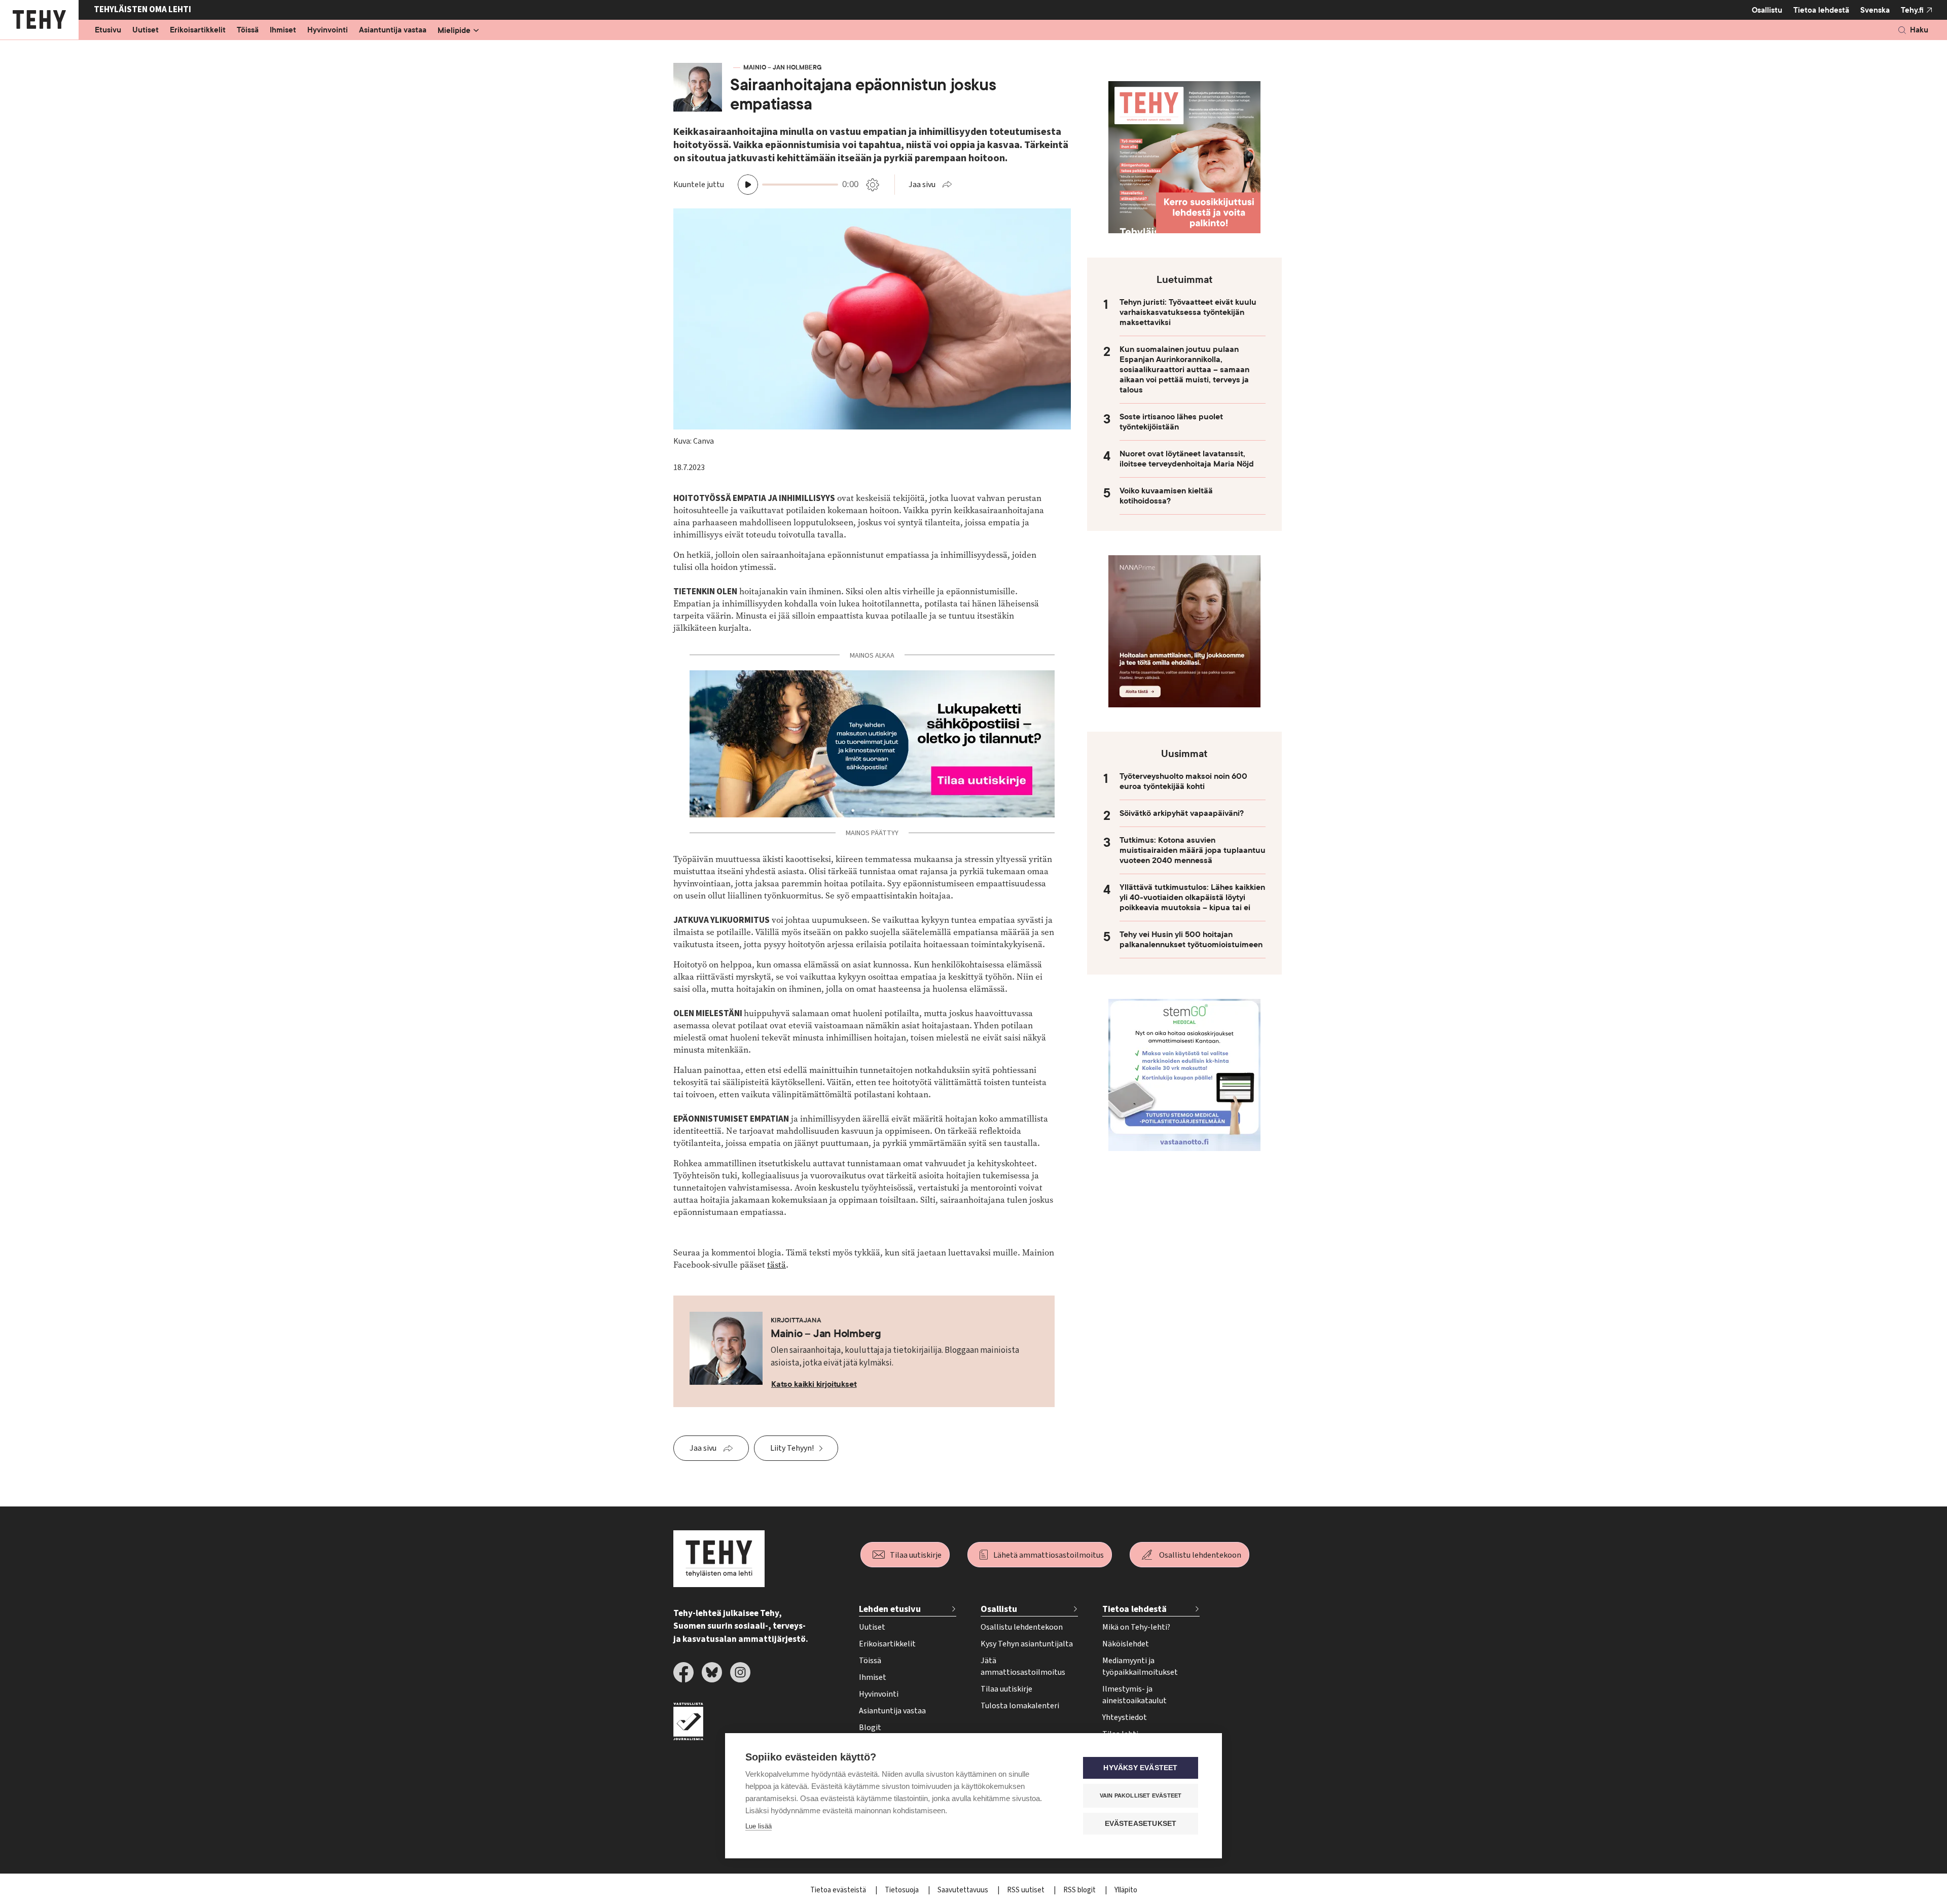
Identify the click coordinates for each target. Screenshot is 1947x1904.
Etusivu (108, 30)
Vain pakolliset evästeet (1141, 1795)
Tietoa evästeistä (839, 1890)
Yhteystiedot (1125, 1717)
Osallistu (1767, 10)
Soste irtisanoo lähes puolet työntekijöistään (1171, 422)
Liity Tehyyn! (792, 1448)
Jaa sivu (922, 185)
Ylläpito (1126, 1890)
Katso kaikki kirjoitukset (814, 1384)
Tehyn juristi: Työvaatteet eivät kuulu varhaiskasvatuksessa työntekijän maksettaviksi (1188, 312)
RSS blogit (1080, 1890)
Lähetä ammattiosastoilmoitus (1049, 1555)
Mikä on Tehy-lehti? (1136, 1627)
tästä (777, 1265)
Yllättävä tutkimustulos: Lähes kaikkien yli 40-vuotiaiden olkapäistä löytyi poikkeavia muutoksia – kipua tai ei (1192, 897)
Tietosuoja (903, 1890)
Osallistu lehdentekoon (1200, 1555)
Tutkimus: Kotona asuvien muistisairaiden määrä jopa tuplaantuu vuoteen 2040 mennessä (1193, 850)
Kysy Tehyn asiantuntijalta (1027, 1644)
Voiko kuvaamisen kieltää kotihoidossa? (1166, 496)
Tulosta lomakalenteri (1020, 1706)
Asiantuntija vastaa (393, 30)
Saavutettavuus (964, 1890)
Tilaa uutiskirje (916, 1555)
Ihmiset (283, 30)
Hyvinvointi (328, 30)
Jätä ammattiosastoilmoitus (1023, 1666)
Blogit (870, 1728)
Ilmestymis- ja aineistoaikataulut (1134, 1695)
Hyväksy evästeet (1140, 1768)
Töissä (248, 30)
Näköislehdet (1126, 1644)
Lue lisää (759, 1826)
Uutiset (146, 30)
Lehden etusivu (890, 1609)
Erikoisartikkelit (198, 30)
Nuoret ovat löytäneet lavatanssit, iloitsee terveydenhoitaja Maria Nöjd (1187, 459)
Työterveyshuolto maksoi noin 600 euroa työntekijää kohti (1183, 781)
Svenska (1875, 10)
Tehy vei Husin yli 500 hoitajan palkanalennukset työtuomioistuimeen (1191, 940)
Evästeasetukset (1141, 1824)
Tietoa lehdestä (1821, 10)
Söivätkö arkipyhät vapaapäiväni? (1182, 813)
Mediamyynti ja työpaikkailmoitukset (1140, 1666)
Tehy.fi (1912, 10)
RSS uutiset (1026, 1890)
